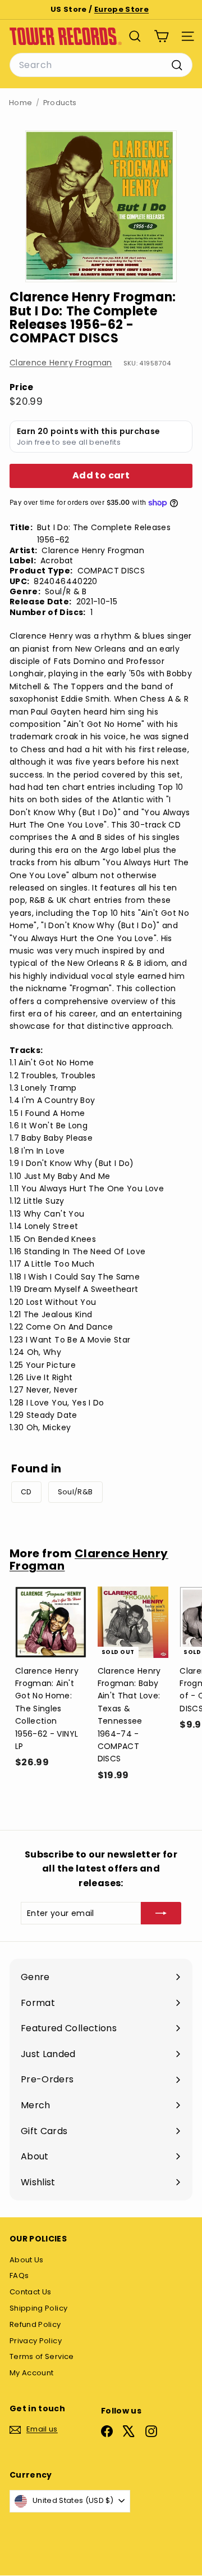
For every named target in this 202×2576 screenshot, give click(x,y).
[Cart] (161, 36)
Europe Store (121, 9)
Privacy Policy (36, 2341)
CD (26, 1492)
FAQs (19, 2276)
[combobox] (101, 65)
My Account (32, 2373)
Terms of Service (42, 2356)
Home (20, 103)
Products (60, 103)
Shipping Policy (38, 2308)
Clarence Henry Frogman (61, 363)
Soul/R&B (75, 1492)
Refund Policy (35, 2324)
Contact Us (31, 2292)
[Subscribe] (161, 1913)
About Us (27, 2260)
